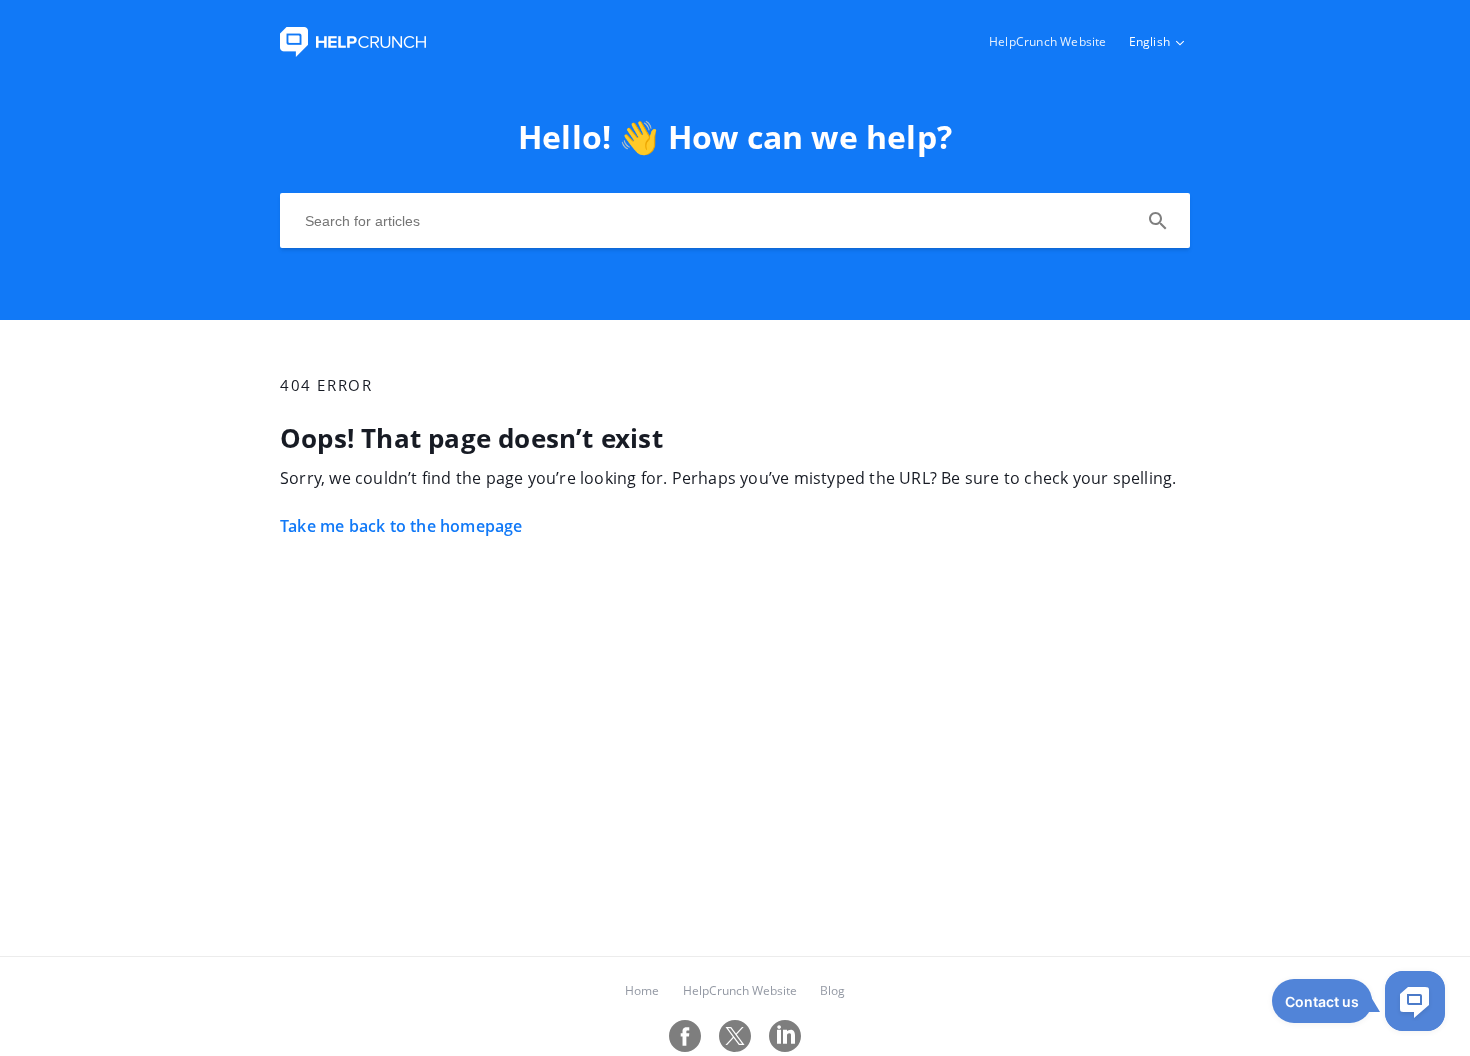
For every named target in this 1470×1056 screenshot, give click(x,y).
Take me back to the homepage (401, 526)
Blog (832, 990)
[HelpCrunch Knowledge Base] (353, 51)
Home (642, 990)
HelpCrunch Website (1048, 41)
